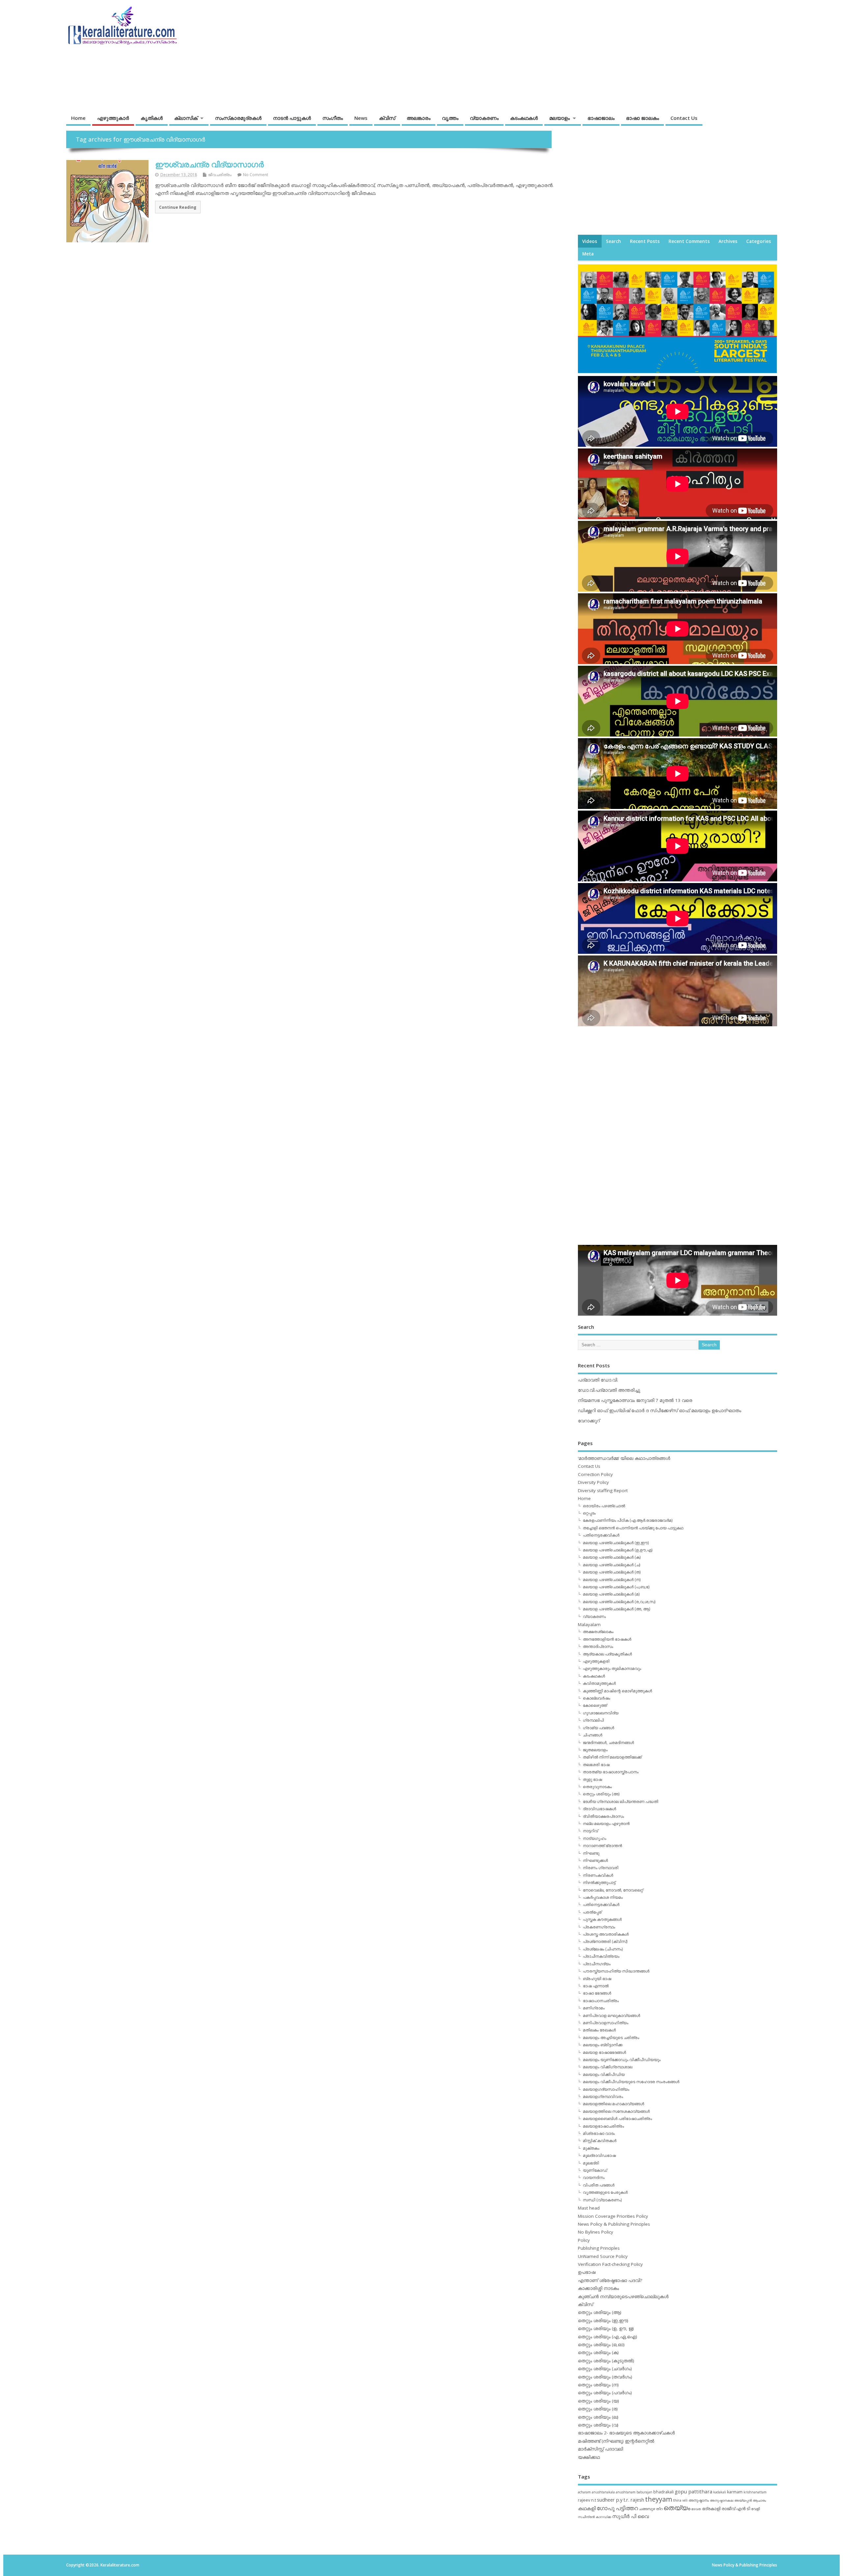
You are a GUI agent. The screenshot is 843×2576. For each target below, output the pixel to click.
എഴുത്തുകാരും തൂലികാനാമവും (612, 1668)
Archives (728, 241)
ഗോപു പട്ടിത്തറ (617, 2508)
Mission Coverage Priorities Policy (613, 2216)
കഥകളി (587, 2508)
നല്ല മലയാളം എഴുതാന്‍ (606, 1824)
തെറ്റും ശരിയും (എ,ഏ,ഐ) (608, 2337)
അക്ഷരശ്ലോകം (598, 1632)
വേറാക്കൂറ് (589, 1421)
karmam (735, 2492)
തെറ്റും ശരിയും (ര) (598, 2409)
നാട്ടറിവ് (590, 1831)
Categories (759, 241)
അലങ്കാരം (419, 118)
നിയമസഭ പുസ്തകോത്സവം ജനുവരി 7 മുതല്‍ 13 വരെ (635, 1400)
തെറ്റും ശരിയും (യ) (598, 2401)
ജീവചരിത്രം (220, 175)
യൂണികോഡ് (595, 2170)
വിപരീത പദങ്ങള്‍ (599, 2185)
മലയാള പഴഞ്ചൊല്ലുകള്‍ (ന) (612, 1580)
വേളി (755, 2509)
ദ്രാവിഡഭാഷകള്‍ (599, 1809)
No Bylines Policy (596, 2232)
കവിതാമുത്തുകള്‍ (599, 1683)
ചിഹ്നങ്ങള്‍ (593, 1735)
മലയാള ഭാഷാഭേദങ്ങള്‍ (604, 2052)
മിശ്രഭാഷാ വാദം (599, 2133)
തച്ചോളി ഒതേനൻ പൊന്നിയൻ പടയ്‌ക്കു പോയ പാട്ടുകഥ (633, 1528)
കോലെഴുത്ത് (595, 1705)
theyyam (659, 2499)
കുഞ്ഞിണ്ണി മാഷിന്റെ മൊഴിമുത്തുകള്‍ (617, 1691)
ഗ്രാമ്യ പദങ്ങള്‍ (598, 1728)
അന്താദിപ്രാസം (598, 1646)
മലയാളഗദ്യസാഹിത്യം (606, 2089)
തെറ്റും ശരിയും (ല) (598, 2417)
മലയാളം (559, 118)
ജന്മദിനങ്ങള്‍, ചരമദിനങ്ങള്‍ (608, 1743)
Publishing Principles (599, 2248)
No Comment (256, 175)
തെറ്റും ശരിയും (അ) (601, 1794)
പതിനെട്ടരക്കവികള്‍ (601, 1535)
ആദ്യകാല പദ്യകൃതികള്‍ (607, 1654)
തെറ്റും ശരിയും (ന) (598, 2385)
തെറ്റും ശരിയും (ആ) (600, 2312)
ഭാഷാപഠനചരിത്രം (601, 2001)
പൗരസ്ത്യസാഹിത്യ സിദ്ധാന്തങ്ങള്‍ (616, 1971)
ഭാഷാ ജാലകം (642, 118)
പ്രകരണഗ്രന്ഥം (599, 1927)
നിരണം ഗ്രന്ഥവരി (601, 1868)
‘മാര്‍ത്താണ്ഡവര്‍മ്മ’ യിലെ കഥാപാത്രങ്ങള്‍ (624, 1458)
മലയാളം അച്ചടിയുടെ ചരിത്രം (611, 2038)
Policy (584, 2240)
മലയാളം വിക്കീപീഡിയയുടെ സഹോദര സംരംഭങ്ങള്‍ (631, 2082)
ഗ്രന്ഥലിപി (593, 1720)
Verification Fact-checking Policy (610, 2264)
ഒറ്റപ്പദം (589, 1513)
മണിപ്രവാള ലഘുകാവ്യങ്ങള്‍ (612, 2015)
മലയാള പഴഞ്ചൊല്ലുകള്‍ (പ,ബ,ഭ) (616, 1587)
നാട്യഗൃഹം (595, 1838)
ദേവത (696, 2509)
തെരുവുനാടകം (597, 1787)
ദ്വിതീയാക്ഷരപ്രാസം (603, 1816)
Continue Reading (178, 207)
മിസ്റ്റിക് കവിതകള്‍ (600, 2141)
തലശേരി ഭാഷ (596, 1765)
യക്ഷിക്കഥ (589, 2457)
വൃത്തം (450, 118)
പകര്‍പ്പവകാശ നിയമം (603, 1897)
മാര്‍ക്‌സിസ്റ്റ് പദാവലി (600, 2449)
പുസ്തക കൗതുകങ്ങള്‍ (602, 1919)
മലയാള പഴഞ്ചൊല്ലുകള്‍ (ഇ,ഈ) (616, 1543)
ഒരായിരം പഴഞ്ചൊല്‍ (604, 1506)
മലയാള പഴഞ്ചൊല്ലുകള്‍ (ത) (612, 1572)
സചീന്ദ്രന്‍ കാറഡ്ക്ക (595, 2517)
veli (685, 2500)
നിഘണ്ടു (591, 1853)
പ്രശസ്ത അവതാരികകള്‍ (606, 1934)
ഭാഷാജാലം (601, 118)
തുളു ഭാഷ (592, 1779)
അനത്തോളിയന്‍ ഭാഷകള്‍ (607, 1639)
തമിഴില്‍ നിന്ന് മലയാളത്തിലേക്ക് (612, 1757)
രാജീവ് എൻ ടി (736, 2509)
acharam (584, 2492)
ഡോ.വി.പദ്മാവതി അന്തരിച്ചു (609, 1390)
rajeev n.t (587, 2500)
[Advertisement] (651, 52)
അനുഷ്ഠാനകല (722, 2500)
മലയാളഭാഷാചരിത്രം (603, 2126)
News (361, 118)
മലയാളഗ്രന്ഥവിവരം (603, 2096)
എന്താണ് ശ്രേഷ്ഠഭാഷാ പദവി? (610, 2280)
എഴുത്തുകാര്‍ (113, 118)
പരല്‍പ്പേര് (592, 1912)
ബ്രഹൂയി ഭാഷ (597, 1979)
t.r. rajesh (634, 2500)
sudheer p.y (610, 2500)
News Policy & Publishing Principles (614, 2224)
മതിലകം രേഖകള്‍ (599, 2030)
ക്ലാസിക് (186, 118)
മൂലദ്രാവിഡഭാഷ (599, 2155)
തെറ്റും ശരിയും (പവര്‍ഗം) (605, 2393)
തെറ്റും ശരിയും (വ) (598, 2425)
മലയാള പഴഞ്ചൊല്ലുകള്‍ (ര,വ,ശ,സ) (619, 1602)
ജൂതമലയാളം (595, 1750)
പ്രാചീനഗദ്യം (597, 1964)
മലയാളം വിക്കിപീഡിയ (604, 2074)
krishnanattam (755, 2492)
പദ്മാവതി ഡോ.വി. (598, 1380)
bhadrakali (664, 2492)
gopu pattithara (693, 2491)
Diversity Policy (593, 1482)
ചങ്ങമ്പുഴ (647, 2509)
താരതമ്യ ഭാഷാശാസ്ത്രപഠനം (611, 1772)
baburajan (644, 2492)
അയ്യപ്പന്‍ (743, 2500)
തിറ (659, 2509)
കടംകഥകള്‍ (524, 118)
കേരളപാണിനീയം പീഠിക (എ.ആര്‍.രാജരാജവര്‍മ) (628, 1520)
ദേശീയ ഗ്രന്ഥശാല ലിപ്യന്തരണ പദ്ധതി (621, 1801)
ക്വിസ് (387, 118)
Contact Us (684, 118)
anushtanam (626, 2492)
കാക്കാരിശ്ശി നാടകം (598, 2288)
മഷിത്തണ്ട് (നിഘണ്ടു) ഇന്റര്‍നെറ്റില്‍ (616, 2441)
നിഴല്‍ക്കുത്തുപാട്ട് (599, 1882)
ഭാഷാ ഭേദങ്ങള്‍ (597, 1993)
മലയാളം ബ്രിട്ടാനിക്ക (603, 2045)
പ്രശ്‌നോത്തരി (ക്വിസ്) (605, 1941)
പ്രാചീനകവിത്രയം (601, 1956)
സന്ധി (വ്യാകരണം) (602, 2200)
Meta (588, 254)
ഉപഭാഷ (587, 2272)
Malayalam (589, 1624)
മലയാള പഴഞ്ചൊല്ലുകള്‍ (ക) (612, 1557)
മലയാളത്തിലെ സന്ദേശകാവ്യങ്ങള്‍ (616, 2111)
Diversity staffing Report (603, 1490)
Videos (590, 241)
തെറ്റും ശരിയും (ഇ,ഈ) (603, 2321)
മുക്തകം (591, 2148)
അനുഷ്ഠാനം (699, 2500)
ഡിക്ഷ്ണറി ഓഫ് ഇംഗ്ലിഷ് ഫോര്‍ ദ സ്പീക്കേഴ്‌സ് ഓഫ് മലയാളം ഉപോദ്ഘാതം (660, 1410)
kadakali (720, 2492)
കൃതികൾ (152, 118)
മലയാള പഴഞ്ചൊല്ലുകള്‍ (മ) (611, 1594)
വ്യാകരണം (484, 118)
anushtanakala (603, 2492)
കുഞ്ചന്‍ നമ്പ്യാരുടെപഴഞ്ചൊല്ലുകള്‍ (623, 2296)
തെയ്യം (677, 2508)
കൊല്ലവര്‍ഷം (597, 1698)
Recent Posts (645, 241)
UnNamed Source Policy (603, 2256)
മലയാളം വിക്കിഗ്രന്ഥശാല (608, 2067)
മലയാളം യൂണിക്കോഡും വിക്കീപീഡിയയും (622, 2060)
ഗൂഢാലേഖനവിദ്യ (601, 1713)
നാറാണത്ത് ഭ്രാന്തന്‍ (602, 1846)
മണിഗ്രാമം (594, 2008)
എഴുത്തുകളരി (596, 1661)
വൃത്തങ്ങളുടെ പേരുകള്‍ (605, 2192)
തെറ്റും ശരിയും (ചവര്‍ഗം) (605, 2369)
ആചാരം (759, 2500)
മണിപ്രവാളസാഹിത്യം (606, 2023)
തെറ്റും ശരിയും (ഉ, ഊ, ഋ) (606, 2328)
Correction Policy (595, 1474)
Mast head (589, 2208)
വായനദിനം (594, 2177)
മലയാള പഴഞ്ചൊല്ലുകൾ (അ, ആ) (616, 1609)
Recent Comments (689, 241)
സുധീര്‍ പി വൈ (630, 2516)
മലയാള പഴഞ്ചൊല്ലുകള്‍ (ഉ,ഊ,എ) (618, 1550)
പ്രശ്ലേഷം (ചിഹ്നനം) (603, 1949)
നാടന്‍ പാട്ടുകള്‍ (292, 118)
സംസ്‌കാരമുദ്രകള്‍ (238, 118)
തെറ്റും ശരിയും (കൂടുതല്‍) (606, 2361)
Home (78, 118)
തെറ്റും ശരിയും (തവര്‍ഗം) (605, 2377)
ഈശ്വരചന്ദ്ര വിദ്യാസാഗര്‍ (209, 164)
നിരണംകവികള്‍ (598, 1875)
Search (613, 241)
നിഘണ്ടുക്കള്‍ (595, 1860)
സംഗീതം (333, 118)
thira (677, 2500)
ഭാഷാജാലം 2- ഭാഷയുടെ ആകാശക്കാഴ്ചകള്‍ (626, 2433)
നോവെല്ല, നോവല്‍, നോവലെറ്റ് (613, 1890)
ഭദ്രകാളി (711, 2509)
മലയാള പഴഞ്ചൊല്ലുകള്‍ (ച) (612, 1565)
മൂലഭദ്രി (591, 2163)
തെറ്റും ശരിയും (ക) (598, 2352)
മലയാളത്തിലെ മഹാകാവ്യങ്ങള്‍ (613, 2104)
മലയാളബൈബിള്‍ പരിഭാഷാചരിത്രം (617, 2119)
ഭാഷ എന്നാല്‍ (596, 1986)
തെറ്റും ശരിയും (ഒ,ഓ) (601, 2345)
